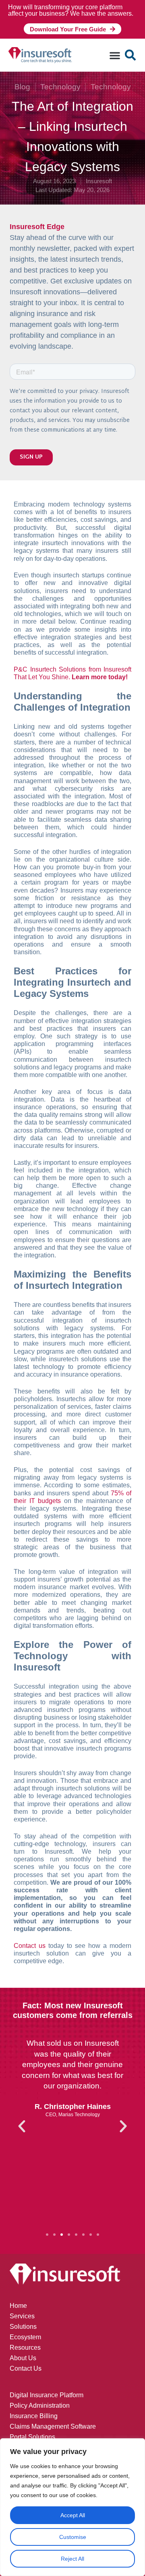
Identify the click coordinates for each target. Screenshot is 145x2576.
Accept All (73, 2515)
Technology (60, 87)
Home (18, 2306)
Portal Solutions (32, 2437)
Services (22, 2316)
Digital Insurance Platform (47, 2395)
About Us (23, 2358)
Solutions (23, 2327)
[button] (115, 55)
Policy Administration (40, 2405)
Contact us (30, 1946)
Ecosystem (25, 2337)
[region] (72, 2507)
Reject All (72, 2559)
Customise (73, 2537)
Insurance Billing (34, 2416)
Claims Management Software (53, 2426)
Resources (25, 2348)
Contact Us (26, 2368)
